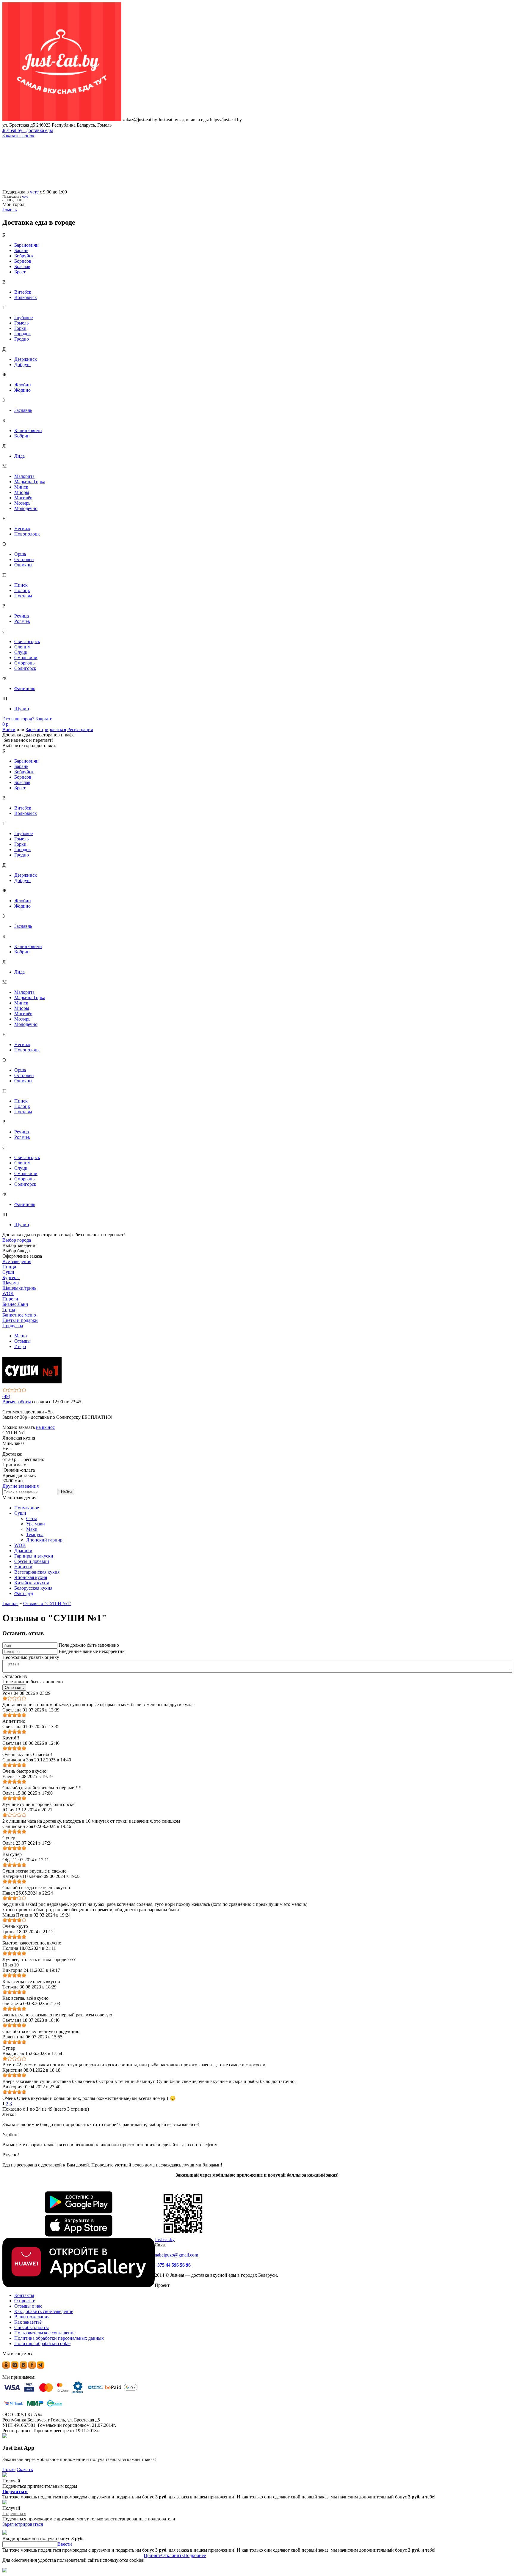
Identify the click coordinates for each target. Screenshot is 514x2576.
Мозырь (22, 503)
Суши (20, 1513)
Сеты (32, 1518)
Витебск (23, 292)
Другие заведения (21, 1486)
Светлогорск (27, 641)
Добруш (22, 364)
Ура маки (36, 1524)
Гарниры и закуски (34, 1556)
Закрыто (44, 719)
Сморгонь (24, 663)
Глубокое (23, 318)
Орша (20, 554)
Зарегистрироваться (46, 729)
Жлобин (23, 385)
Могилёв (23, 498)
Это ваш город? (18, 719)
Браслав (22, 266)
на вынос (45, 1427)
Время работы (17, 1402)
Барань (21, 250)
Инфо (20, 1346)
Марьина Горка (30, 482)
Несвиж (22, 529)
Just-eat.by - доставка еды (28, 130)
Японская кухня (31, 1577)
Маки (32, 1529)
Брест (20, 272)
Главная (10, 1603)
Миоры (22, 492)
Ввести (65, 2544)
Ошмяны (23, 565)
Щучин (22, 709)
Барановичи (26, 245)
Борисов (23, 261)
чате (34, 192)
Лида (19, 456)
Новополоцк (27, 534)
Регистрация (80, 729)
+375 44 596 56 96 (173, 2265)
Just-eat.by (165, 2239)
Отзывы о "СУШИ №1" (47, 1603)
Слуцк (21, 652)
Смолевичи (26, 658)
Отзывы (22, 1341)
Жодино (22, 390)
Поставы (23, 596)
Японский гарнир (44, 1540)
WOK (20, 1545)
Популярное (27, 1508)
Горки (20, 328)
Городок (23, 334)
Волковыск (26, 297)
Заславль (23, 410)
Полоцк (22, 590)
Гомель (21, 323)
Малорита (24, 476)
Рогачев (22, 621)
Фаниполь (25, 688)
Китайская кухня (32, 1583)
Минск (21, 487)
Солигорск (25, 668)
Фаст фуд (24, 1593)
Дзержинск (26, 359)
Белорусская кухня (33, 1588)
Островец (24, 559)
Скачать (25, 2469)
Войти (9, 729)
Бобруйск (24, 256)
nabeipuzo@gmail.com (176, 2255)
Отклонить (172, 2555)
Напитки (23, 1567)
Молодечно (26, 508)
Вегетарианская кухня (37, 1572)
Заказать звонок (18, 136)
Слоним (22, 647)
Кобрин (22, 436)
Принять (152, 2555)
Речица (22, 616)
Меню (21, 1336)
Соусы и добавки (32, 1561)
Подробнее (195, 2555)
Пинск (21, 585)
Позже (9, 2469)
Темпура (35, 1535)
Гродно (22, 339)
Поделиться (15, 2491)
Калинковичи (28, 430)
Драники (23, 1551)
